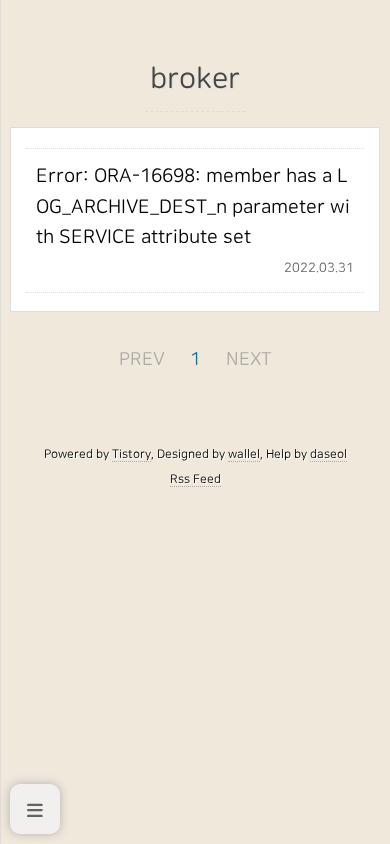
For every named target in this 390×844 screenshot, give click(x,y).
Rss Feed (195, 479)
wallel (244, 454)
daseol (328, 454)
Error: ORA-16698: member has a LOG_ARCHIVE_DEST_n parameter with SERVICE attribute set (193, 206)
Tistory (131, 454)
